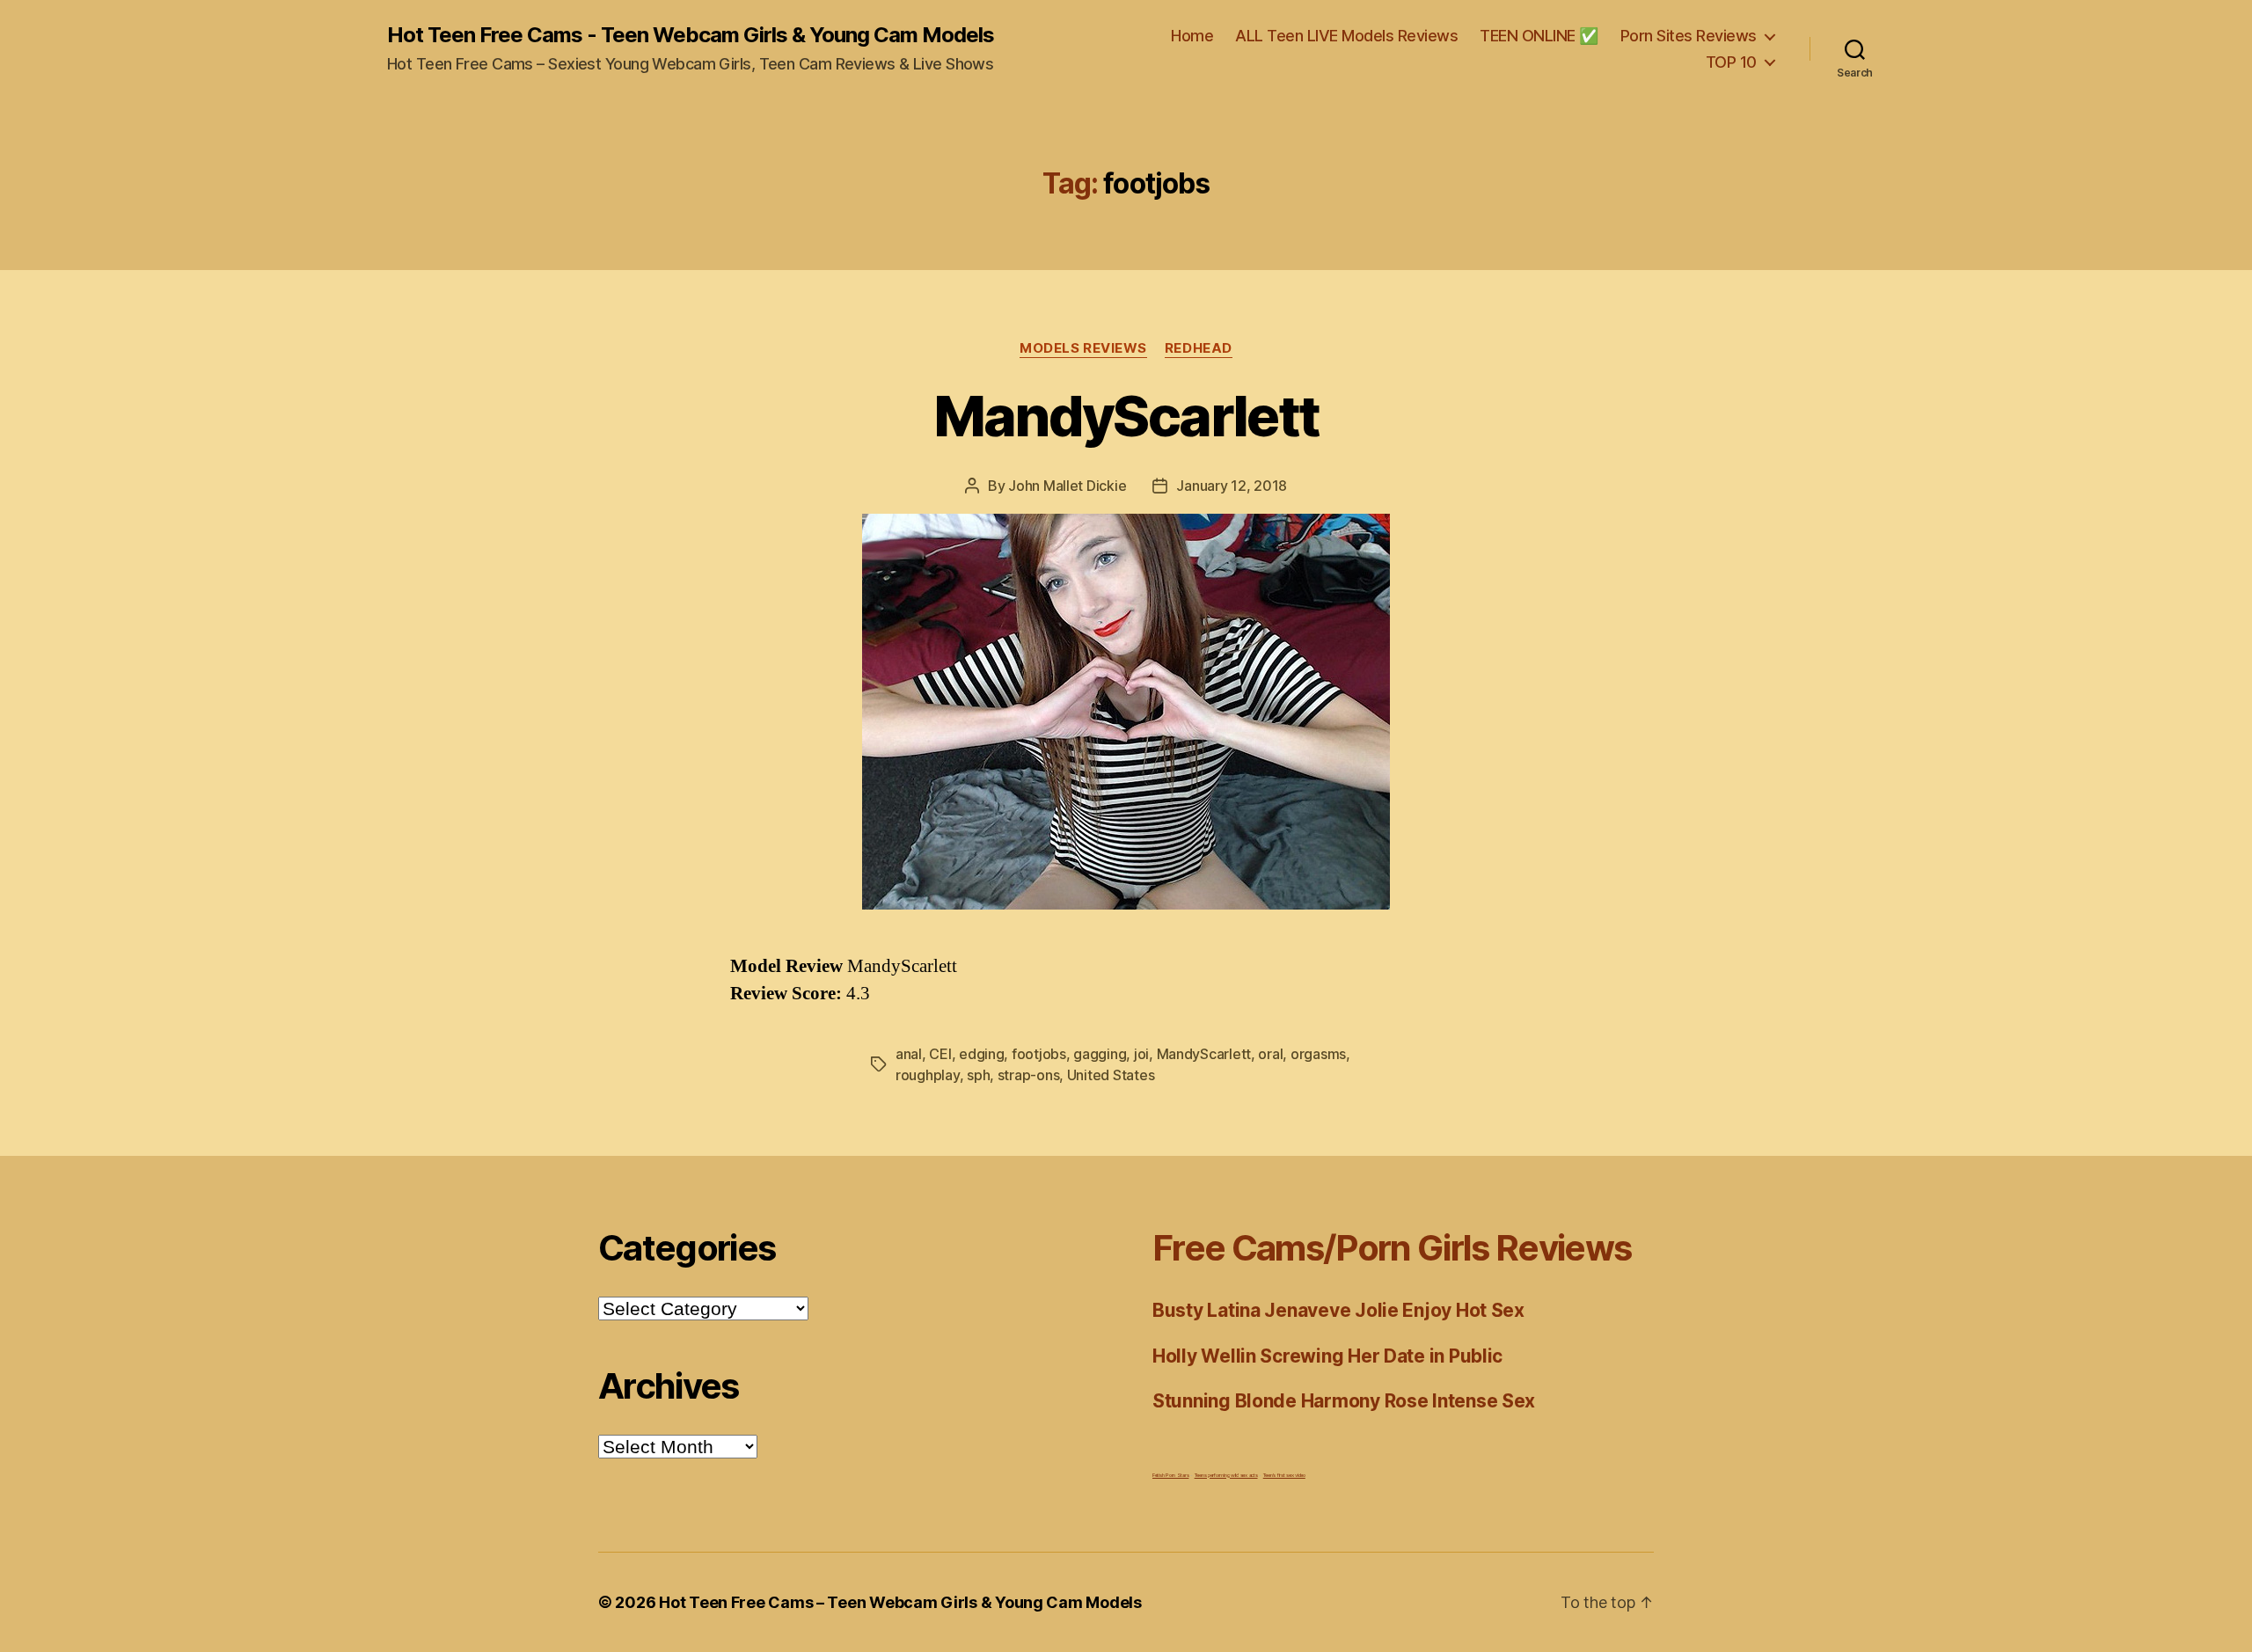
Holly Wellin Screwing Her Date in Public (1327, 1356)
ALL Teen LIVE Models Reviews (1346, 36)
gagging (1100, 1054)
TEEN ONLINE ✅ (1539, 36)
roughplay (928, 1075)
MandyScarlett (1126, 416)
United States (1111, 1075)
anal (909, 1054)
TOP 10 (1731, 62)
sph (978, 1075)
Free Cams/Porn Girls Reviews (1392, 1248)
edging (981, 1054)
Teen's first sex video (1284, 1475)
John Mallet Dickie (1067, 486)
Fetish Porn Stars (1170, 1475)
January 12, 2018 (1232, 486)
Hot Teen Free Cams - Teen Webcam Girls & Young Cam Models (691, 35)
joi (1141, 1054)
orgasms (1318, 1054)
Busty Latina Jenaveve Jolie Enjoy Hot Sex (1338, 1310)
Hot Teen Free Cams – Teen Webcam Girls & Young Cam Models (900, 1602)
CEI (940, 1054)
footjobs (1039, 1054)
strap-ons (1029, 1075)
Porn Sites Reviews (1689, 36)
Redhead (1199, 348)
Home (1192, 36)
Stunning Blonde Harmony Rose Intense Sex (1344, 1401)
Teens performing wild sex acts (1226, 1475)
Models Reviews (1083, 348)
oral (1270, 1054)
